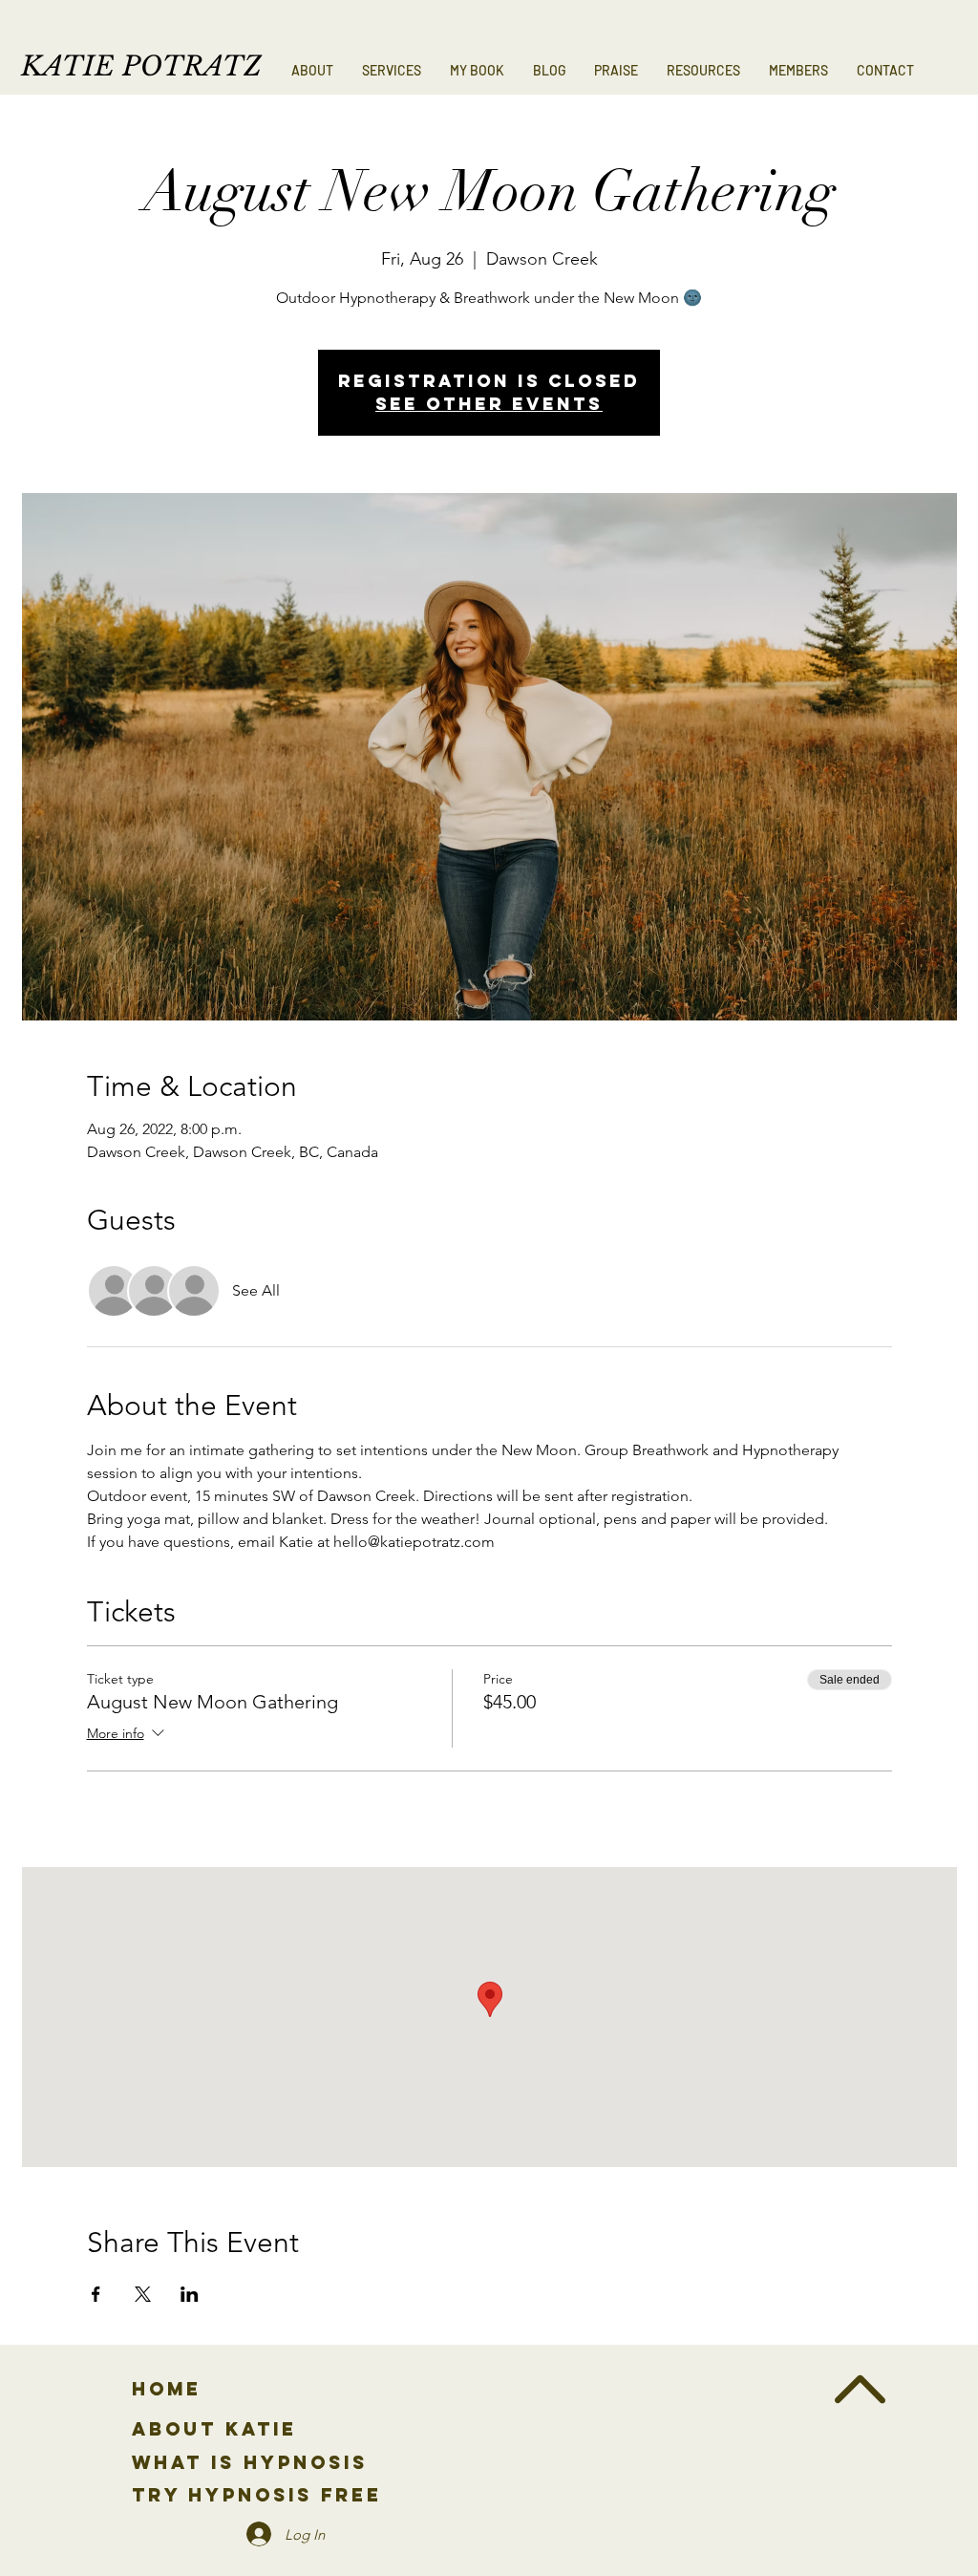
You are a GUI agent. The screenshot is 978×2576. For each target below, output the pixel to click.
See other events (489, 404)
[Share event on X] (143, 2294)
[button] (392, 71)
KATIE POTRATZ (141, 66)
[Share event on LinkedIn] (190, 2294)
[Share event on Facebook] (96, 2294)
